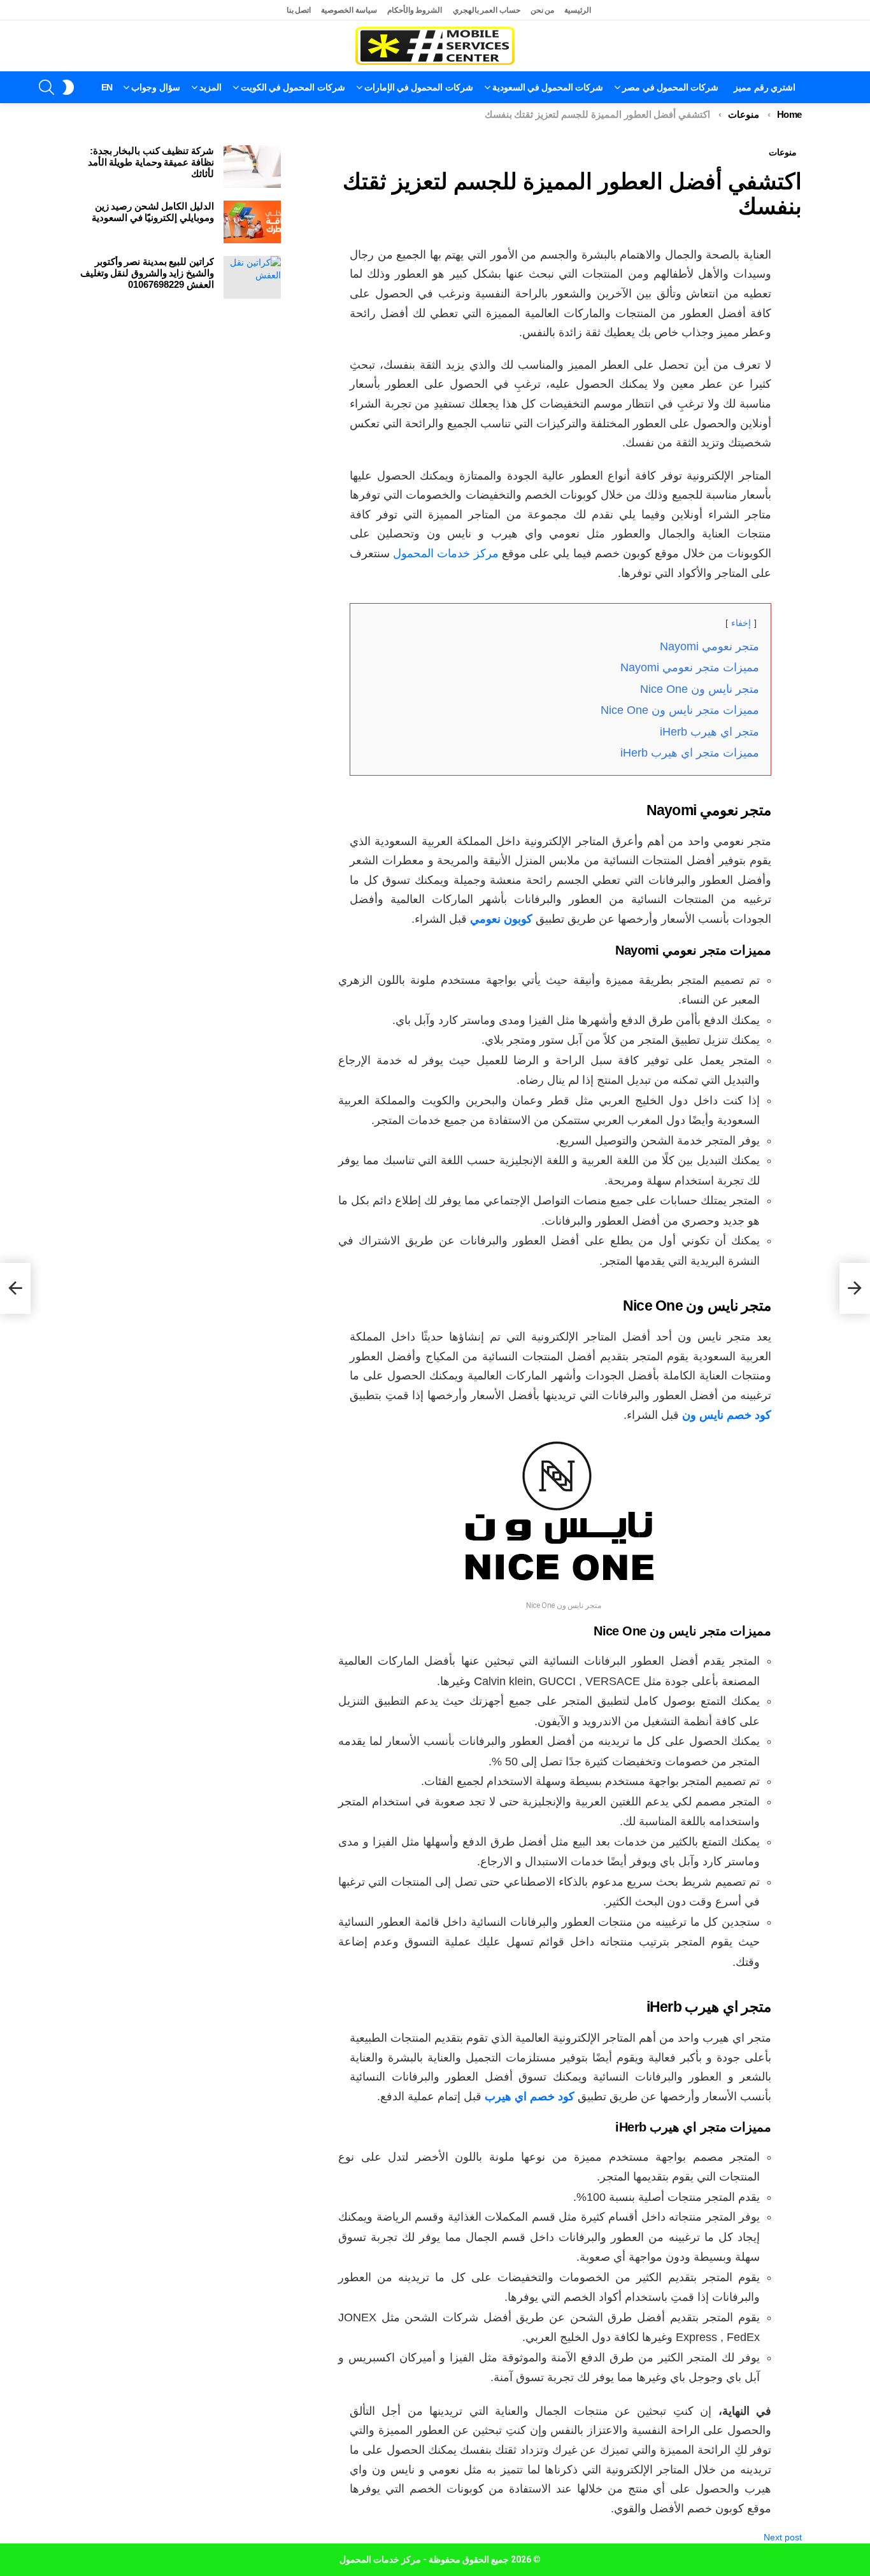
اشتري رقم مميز (765, 87)
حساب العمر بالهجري (487, 10)
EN (107, 87)
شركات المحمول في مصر (670, 87)
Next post (783, 2537)
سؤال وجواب (155, 87)
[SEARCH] (46, 87)
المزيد (210, 87)
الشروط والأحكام (415, 10)
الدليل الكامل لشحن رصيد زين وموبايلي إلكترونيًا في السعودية (153, 212)
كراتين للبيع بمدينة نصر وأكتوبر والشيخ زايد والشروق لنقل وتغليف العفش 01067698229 (147, 273)
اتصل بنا (299, 10)
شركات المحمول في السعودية (548, 87)
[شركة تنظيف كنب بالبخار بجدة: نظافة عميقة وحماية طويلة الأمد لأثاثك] (252, 167)
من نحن (543, 10)
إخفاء (741, 623)
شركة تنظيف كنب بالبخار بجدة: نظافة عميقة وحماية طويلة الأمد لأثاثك (151, 162)
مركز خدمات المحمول (446, 553)
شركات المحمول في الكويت (293, 87)
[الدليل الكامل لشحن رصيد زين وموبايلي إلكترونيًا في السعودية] (252, 222)
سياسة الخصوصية (349, 10)
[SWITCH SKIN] (68, 87)
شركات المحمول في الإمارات (419, 87)
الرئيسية (578, 10)
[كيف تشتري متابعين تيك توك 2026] (855, 1288)
